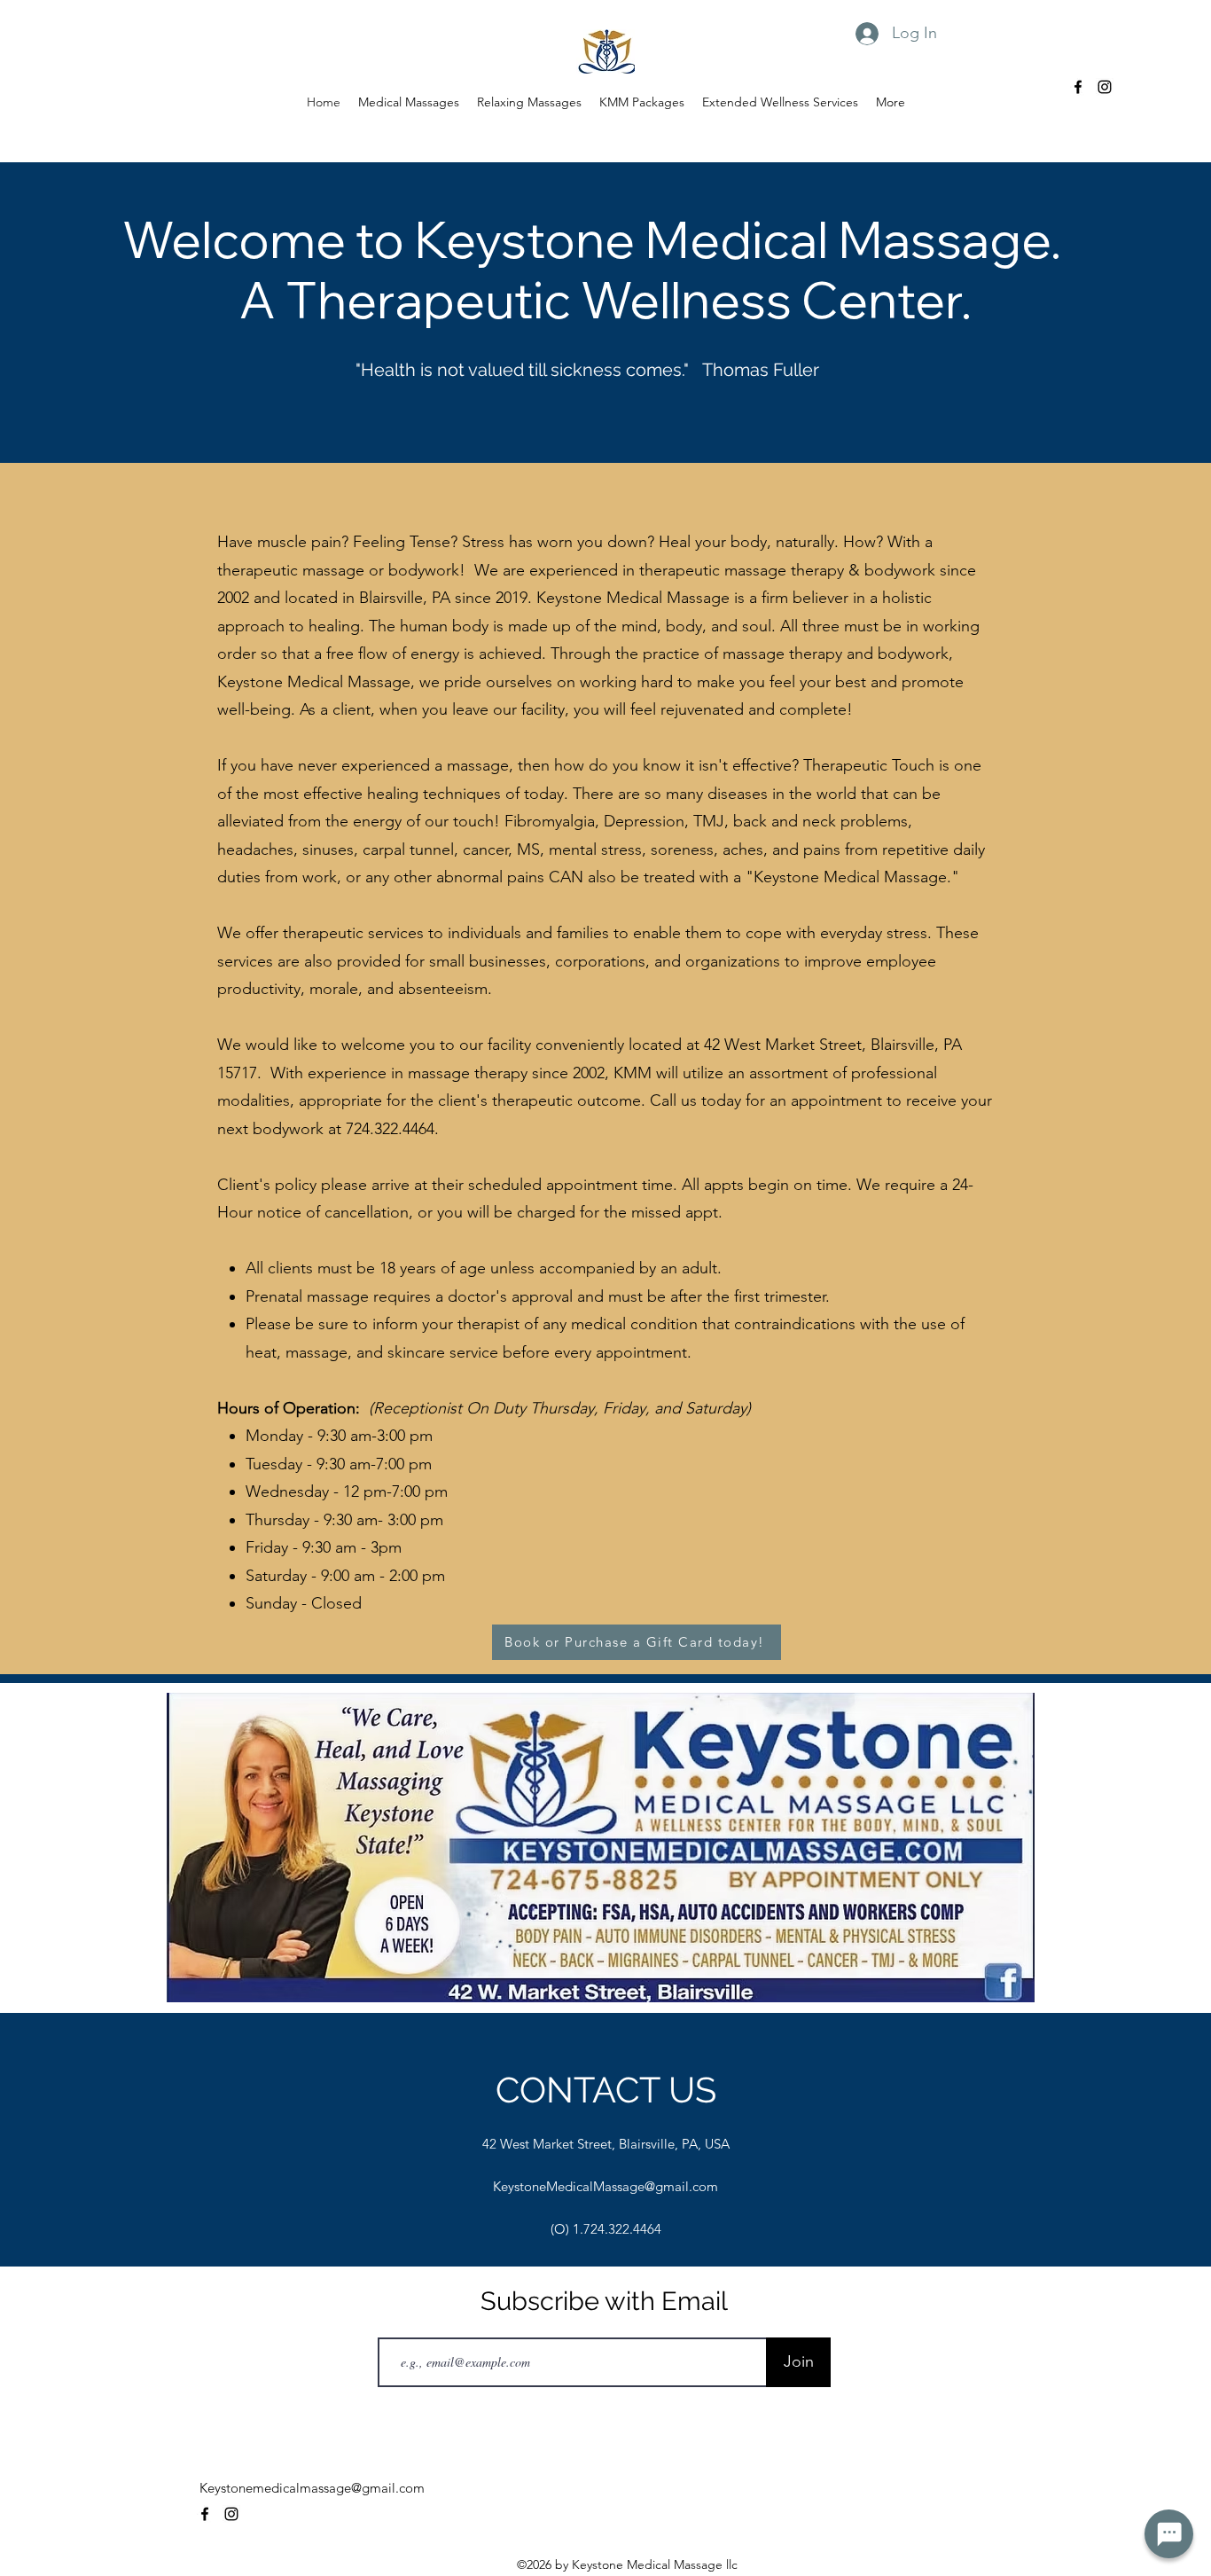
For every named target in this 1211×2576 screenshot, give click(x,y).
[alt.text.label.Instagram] (1105, 87)
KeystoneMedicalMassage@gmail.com (605, 2186)
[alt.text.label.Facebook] (1078, 87)
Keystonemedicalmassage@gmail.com (312, 2488)
